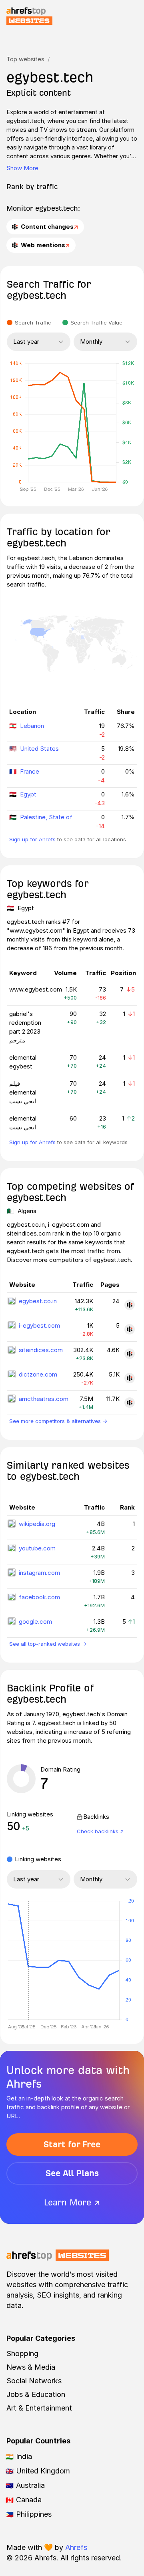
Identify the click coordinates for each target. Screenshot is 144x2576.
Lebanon (32, 726)
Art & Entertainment (39, 2408)
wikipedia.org (37, 1524)
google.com (35, 1622)
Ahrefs (76, 2547)
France (30, 771)
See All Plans (72, 2173)
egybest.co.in (38, 1301)
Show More (22, 168)
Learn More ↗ (72, 2202)
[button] (28, 1960)
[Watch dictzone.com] (130, 1378)
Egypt (28, 794)
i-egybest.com (39, 1325)
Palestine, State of (46, 817)
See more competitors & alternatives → (58, 1421)
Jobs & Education (36, 2394)
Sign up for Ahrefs (32, 839)
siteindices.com (41, 1350)
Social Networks (34, 2381)
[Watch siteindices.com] (130, 1354)
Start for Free (72, 2144)
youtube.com (37, 1548)
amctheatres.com (44, 1399)
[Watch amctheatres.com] (130, 1403)
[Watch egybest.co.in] (130, 1305)
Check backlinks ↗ (100, 1831)
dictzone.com (38, 1374)
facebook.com (39, 1597)
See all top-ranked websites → (48, 1644)
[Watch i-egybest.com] (130, 1329)
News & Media (31, 2367)
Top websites (25, 59)
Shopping (22, 2353)
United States (39, 749)
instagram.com (39, 1573)
